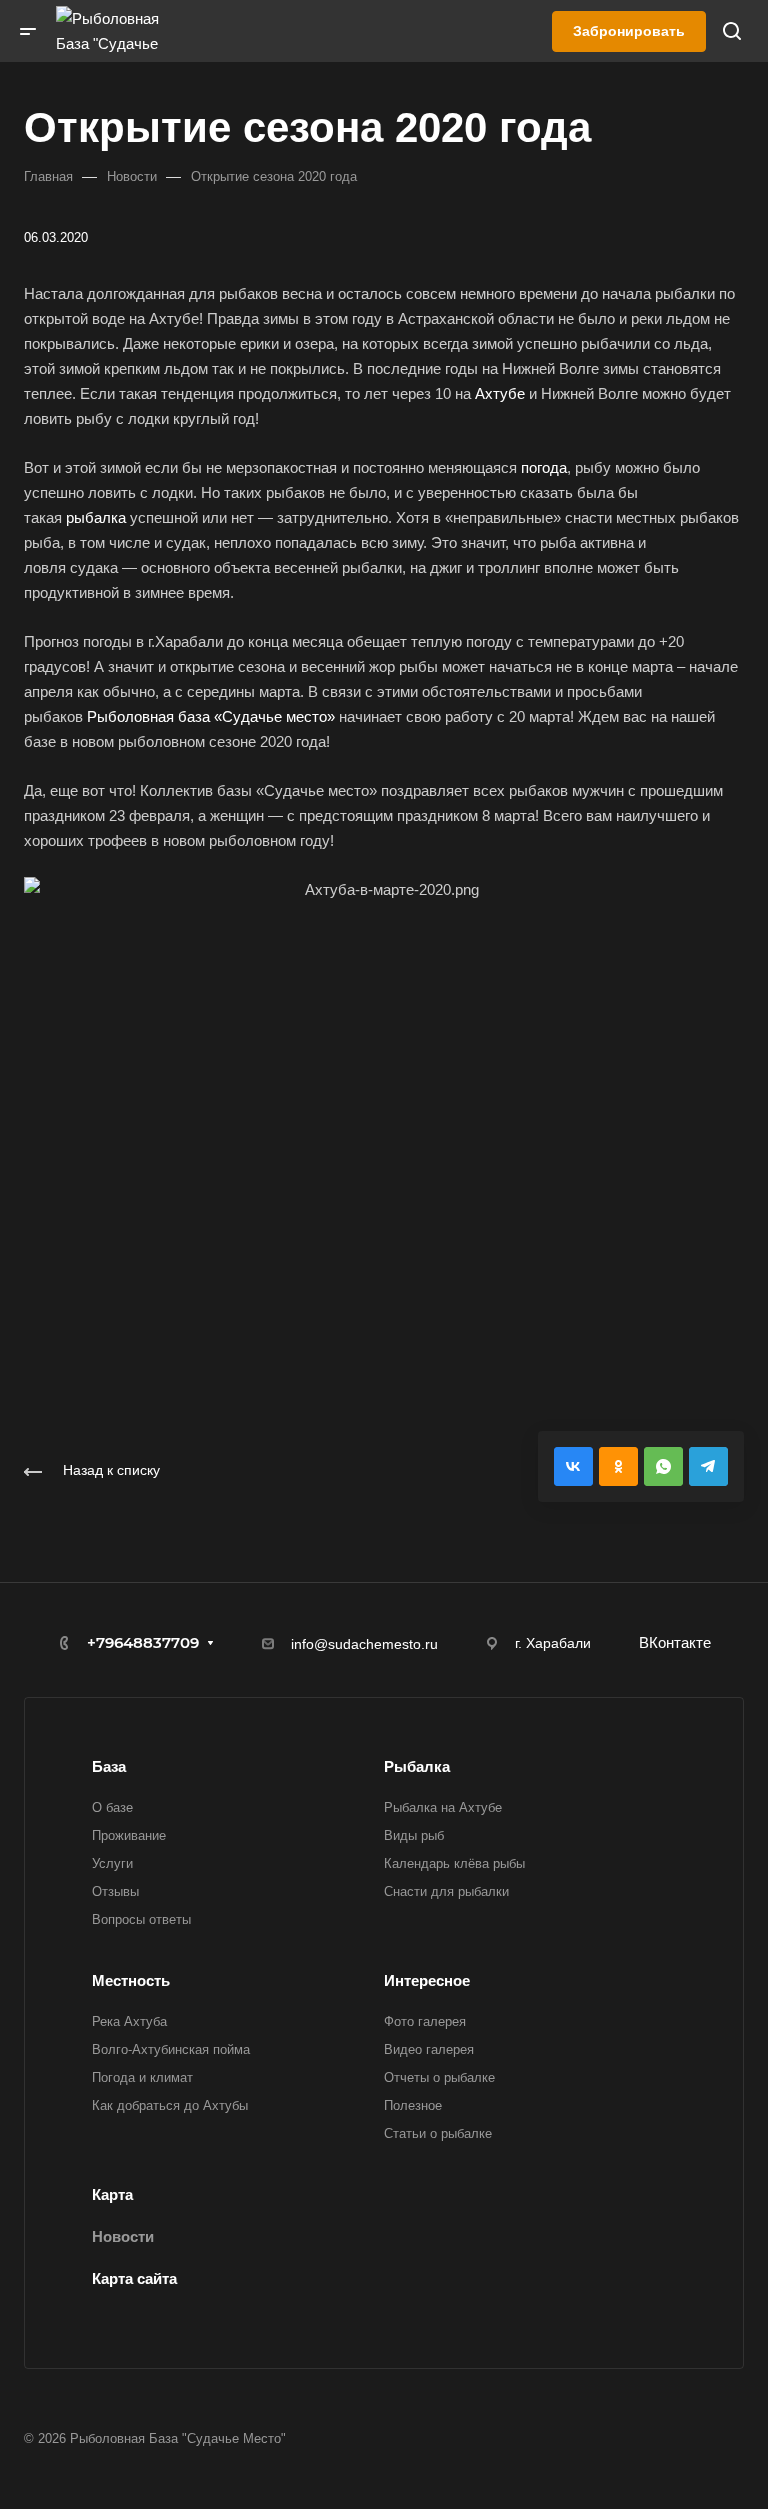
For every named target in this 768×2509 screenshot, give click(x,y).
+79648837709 (143, 1642)
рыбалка (96, 517)
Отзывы (115, 1891)
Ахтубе (500, 393)
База (109, 1766)
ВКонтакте (675, 1642)
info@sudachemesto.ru (364, 1644)
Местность (131, 1980)
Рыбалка (417, 1766)
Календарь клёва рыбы (454, 1863)
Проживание (129, 1835)
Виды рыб (414, 1835)
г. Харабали (553, 1643)
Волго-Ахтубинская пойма (171, 2049)
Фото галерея (425, 2021)
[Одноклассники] (618, 1466)
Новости (123, 2236)
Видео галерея (429, 2049)
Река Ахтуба (129, 2021)
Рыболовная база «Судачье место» (211, 716)
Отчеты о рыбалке (439, 2077)
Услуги (112, 1863)
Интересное (427, 1980)
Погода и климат (142, 2077)
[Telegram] (708, 1466)
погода (544, 467)
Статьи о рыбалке (438, 2133)
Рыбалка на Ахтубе (443, 1807)
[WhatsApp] (663, 1466)
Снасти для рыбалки (446, 1891)
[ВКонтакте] (573, 1466)
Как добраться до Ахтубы (170, 2105)
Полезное (413, 2105)
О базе (112, 1807)
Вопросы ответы (141, 1919)
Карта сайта (134, 2278)
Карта (112, 2194)
